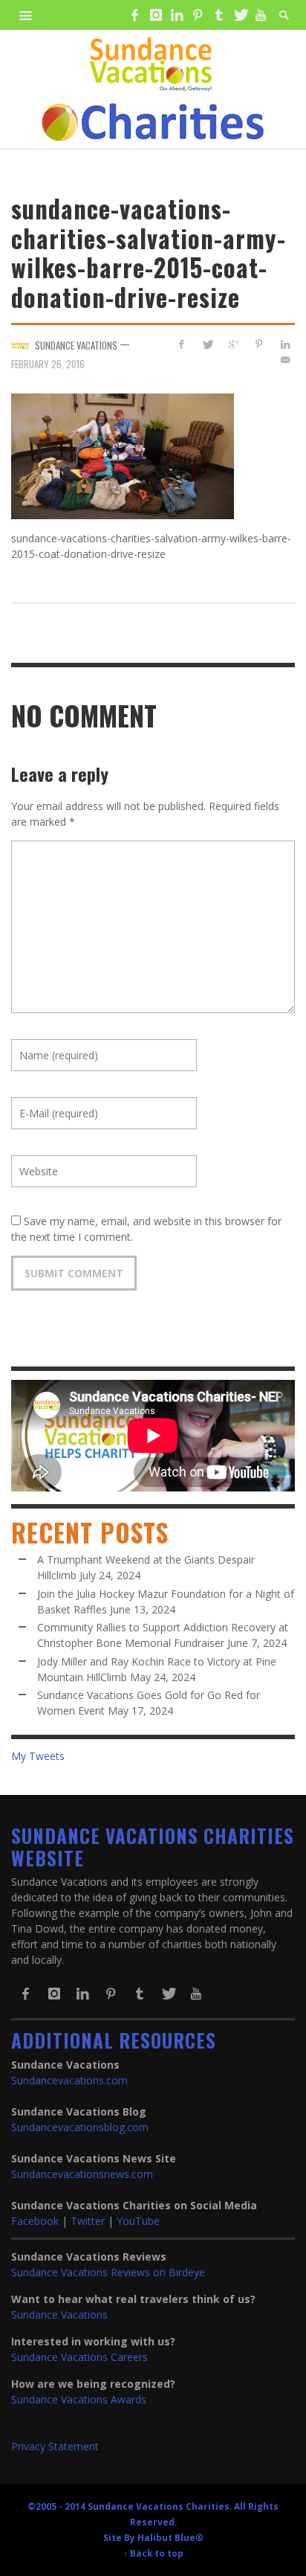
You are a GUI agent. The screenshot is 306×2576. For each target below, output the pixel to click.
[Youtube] (261, 15)
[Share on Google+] (234, 344)
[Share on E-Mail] (285, 360)
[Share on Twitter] (208, 344)
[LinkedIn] (177, 15)
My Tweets (38, 1756)
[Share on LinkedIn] (285, 344)
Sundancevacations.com (69, 2080)
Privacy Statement (55, 2446)
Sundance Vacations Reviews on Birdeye (108, 2272)
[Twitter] (240, 15)
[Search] (26, 15)
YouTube (138, 2221)
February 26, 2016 (48, 363)
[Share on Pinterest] (259, 344)
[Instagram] (155, 15)
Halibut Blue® (170, 2537)
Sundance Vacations (59, 2315)
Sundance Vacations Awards (79, 2399)
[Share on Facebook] (182, 344)
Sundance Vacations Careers (79, 2357)
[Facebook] (134, 15)
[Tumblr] (219, 15)
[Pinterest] (198, 15)
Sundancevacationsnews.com (82, 2174)
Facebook (35, 2221)
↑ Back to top (153, 2553)
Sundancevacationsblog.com (80, 2127)
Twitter (88, 2221)
